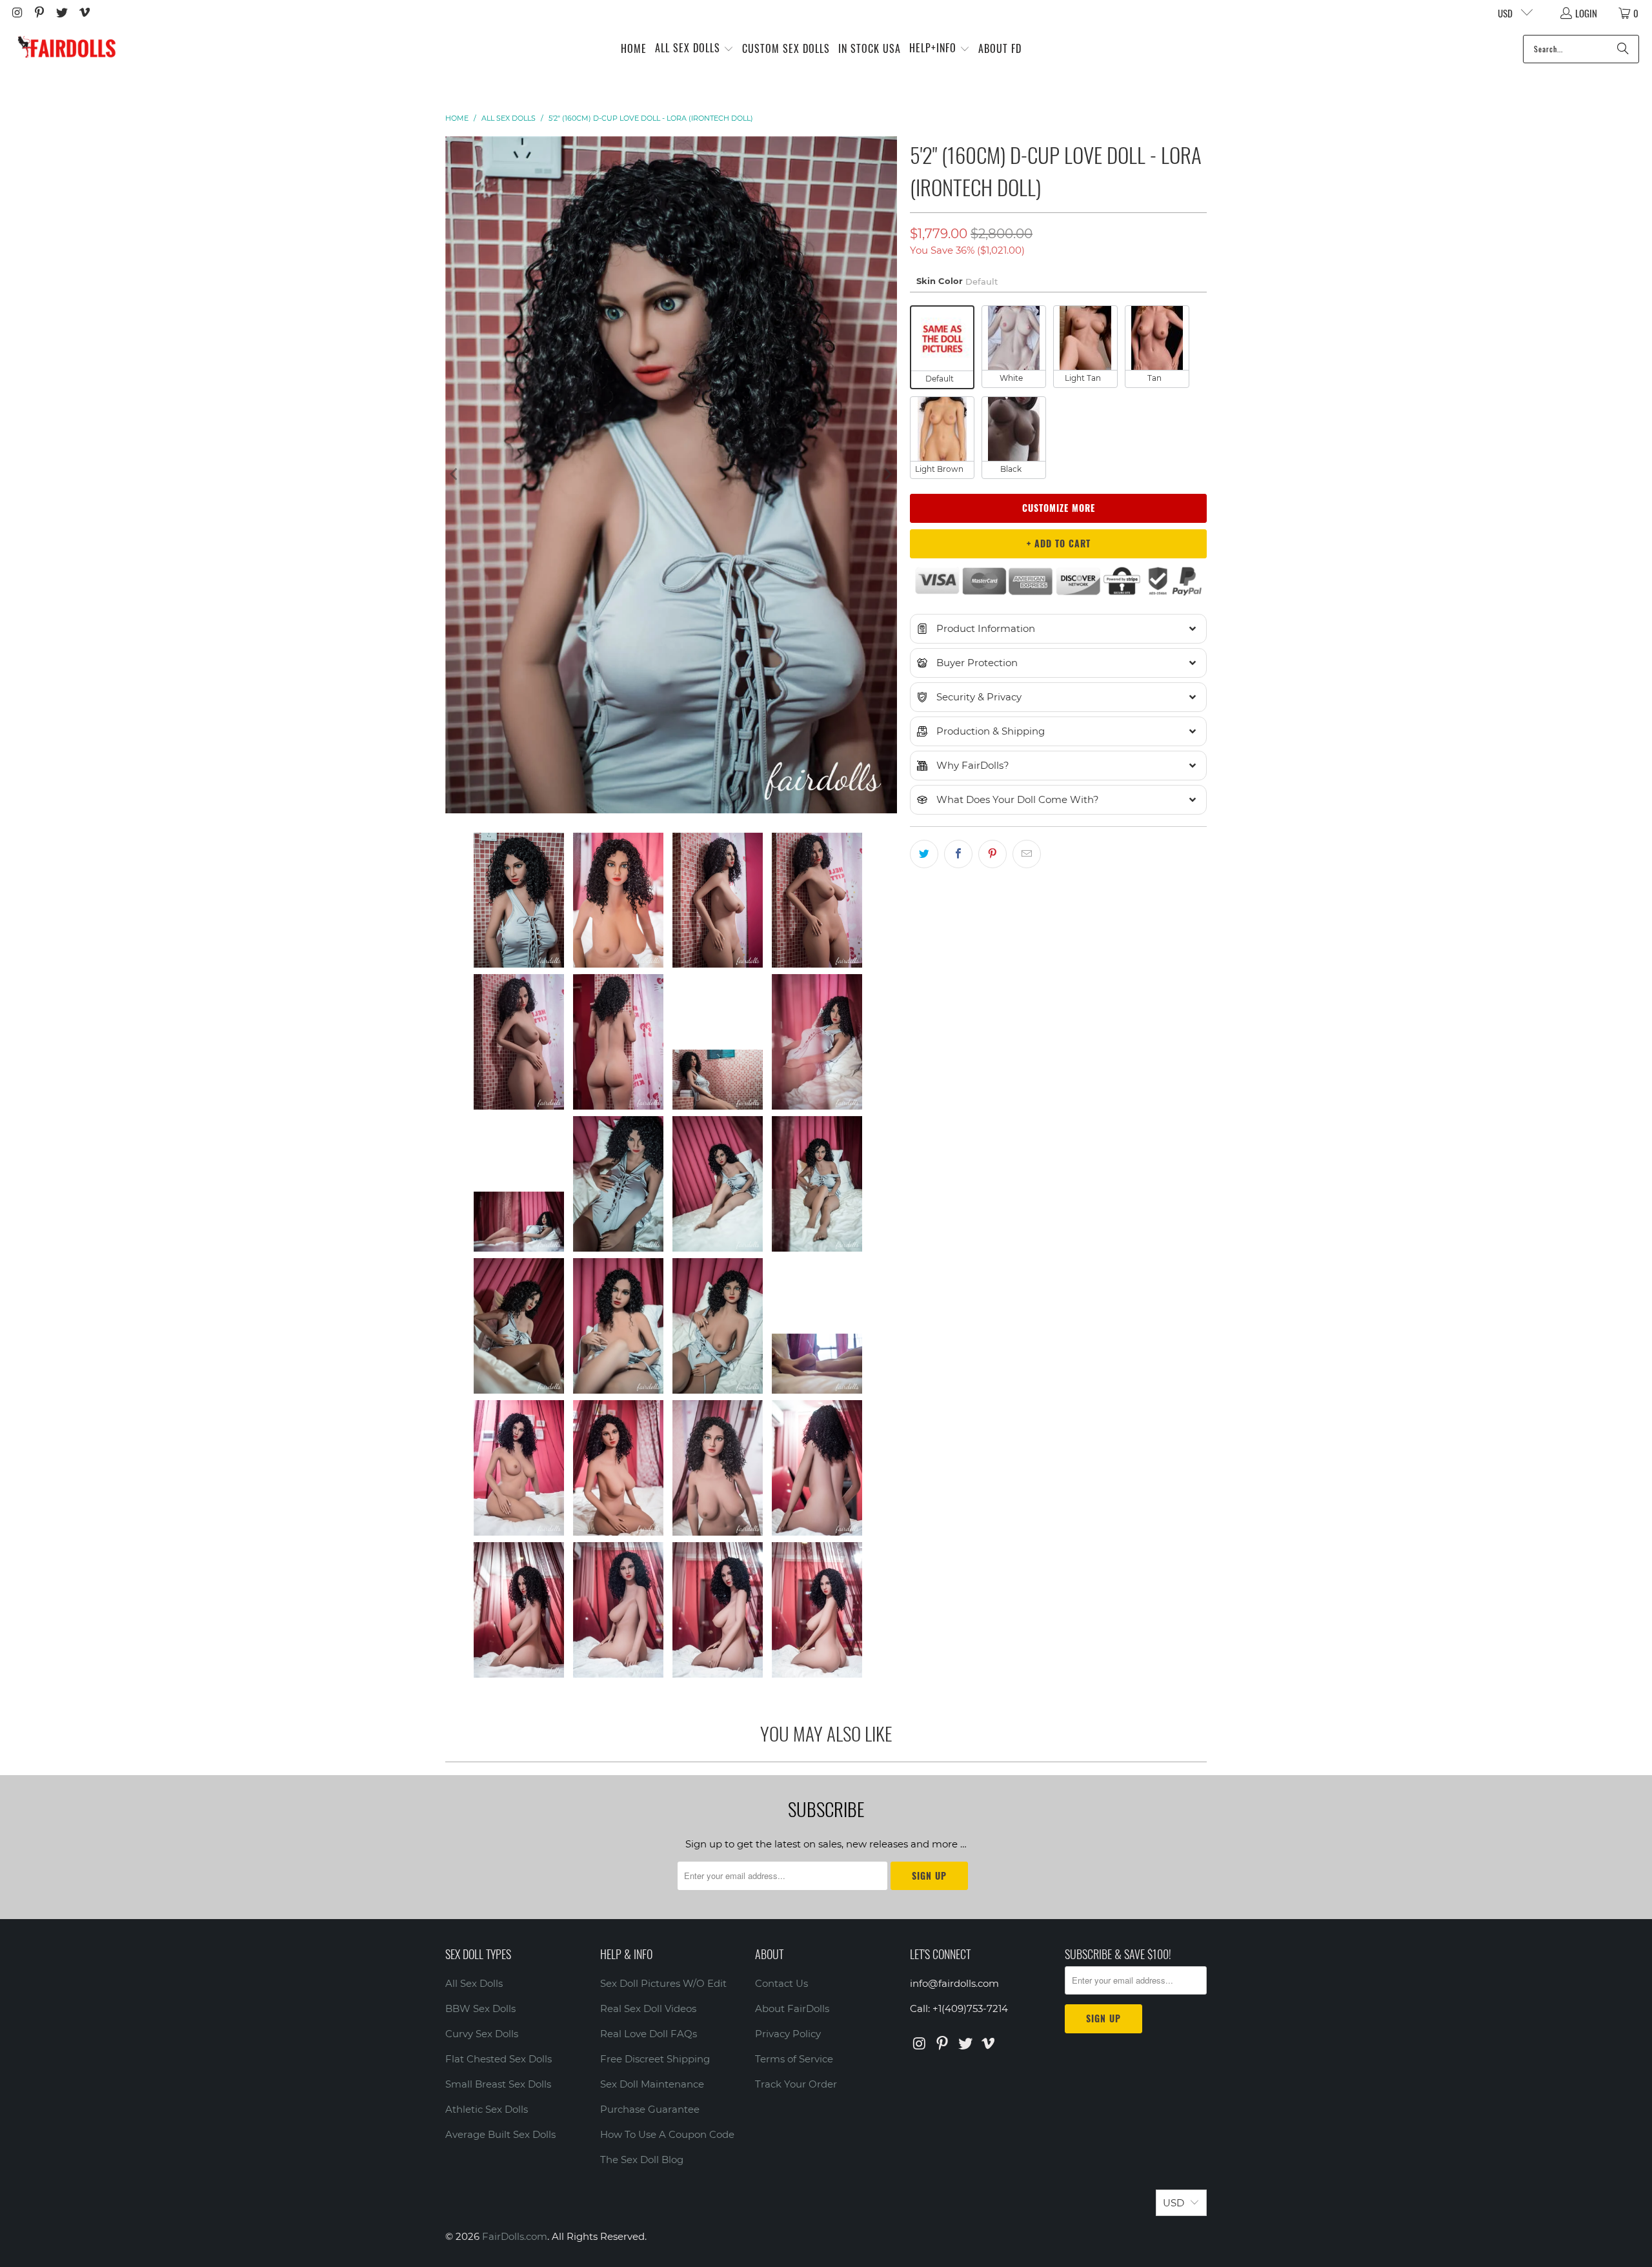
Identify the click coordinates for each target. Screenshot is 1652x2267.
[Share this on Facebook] (958, 854)
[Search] (1623, 49)
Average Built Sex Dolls (500, 2134)
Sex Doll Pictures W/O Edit (663, 1983)
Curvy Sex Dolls (482, 2034)
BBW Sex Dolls (480, 2008)
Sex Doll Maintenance (652, 2084)
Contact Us (781, 1983)
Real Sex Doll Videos (648, 2008)
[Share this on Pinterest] (992, 854)
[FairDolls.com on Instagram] (16, 13)
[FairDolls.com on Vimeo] (84, 13)
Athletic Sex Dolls (487, 2109)
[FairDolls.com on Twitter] (61, 13)
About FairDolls (792, 2008)
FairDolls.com (515, 2236)
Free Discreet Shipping (655, 2059)
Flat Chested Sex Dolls (499, 2059)
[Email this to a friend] (1027, 854)
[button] (694, 49)
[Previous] (455, 475)
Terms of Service (794, 2059)
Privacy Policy (788, 2034)
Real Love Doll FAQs (649, 2034)
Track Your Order (796, 2084)
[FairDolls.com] (66, 49)
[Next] (887, 475)
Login (1586, 13)
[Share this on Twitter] (924, 854)
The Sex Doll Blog (642, 2160)
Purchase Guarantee (650, 2109)
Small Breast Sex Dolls (498, 2084)
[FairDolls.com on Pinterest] (39, 13)
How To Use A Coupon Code (667, 2134)
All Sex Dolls (474, 1983)
